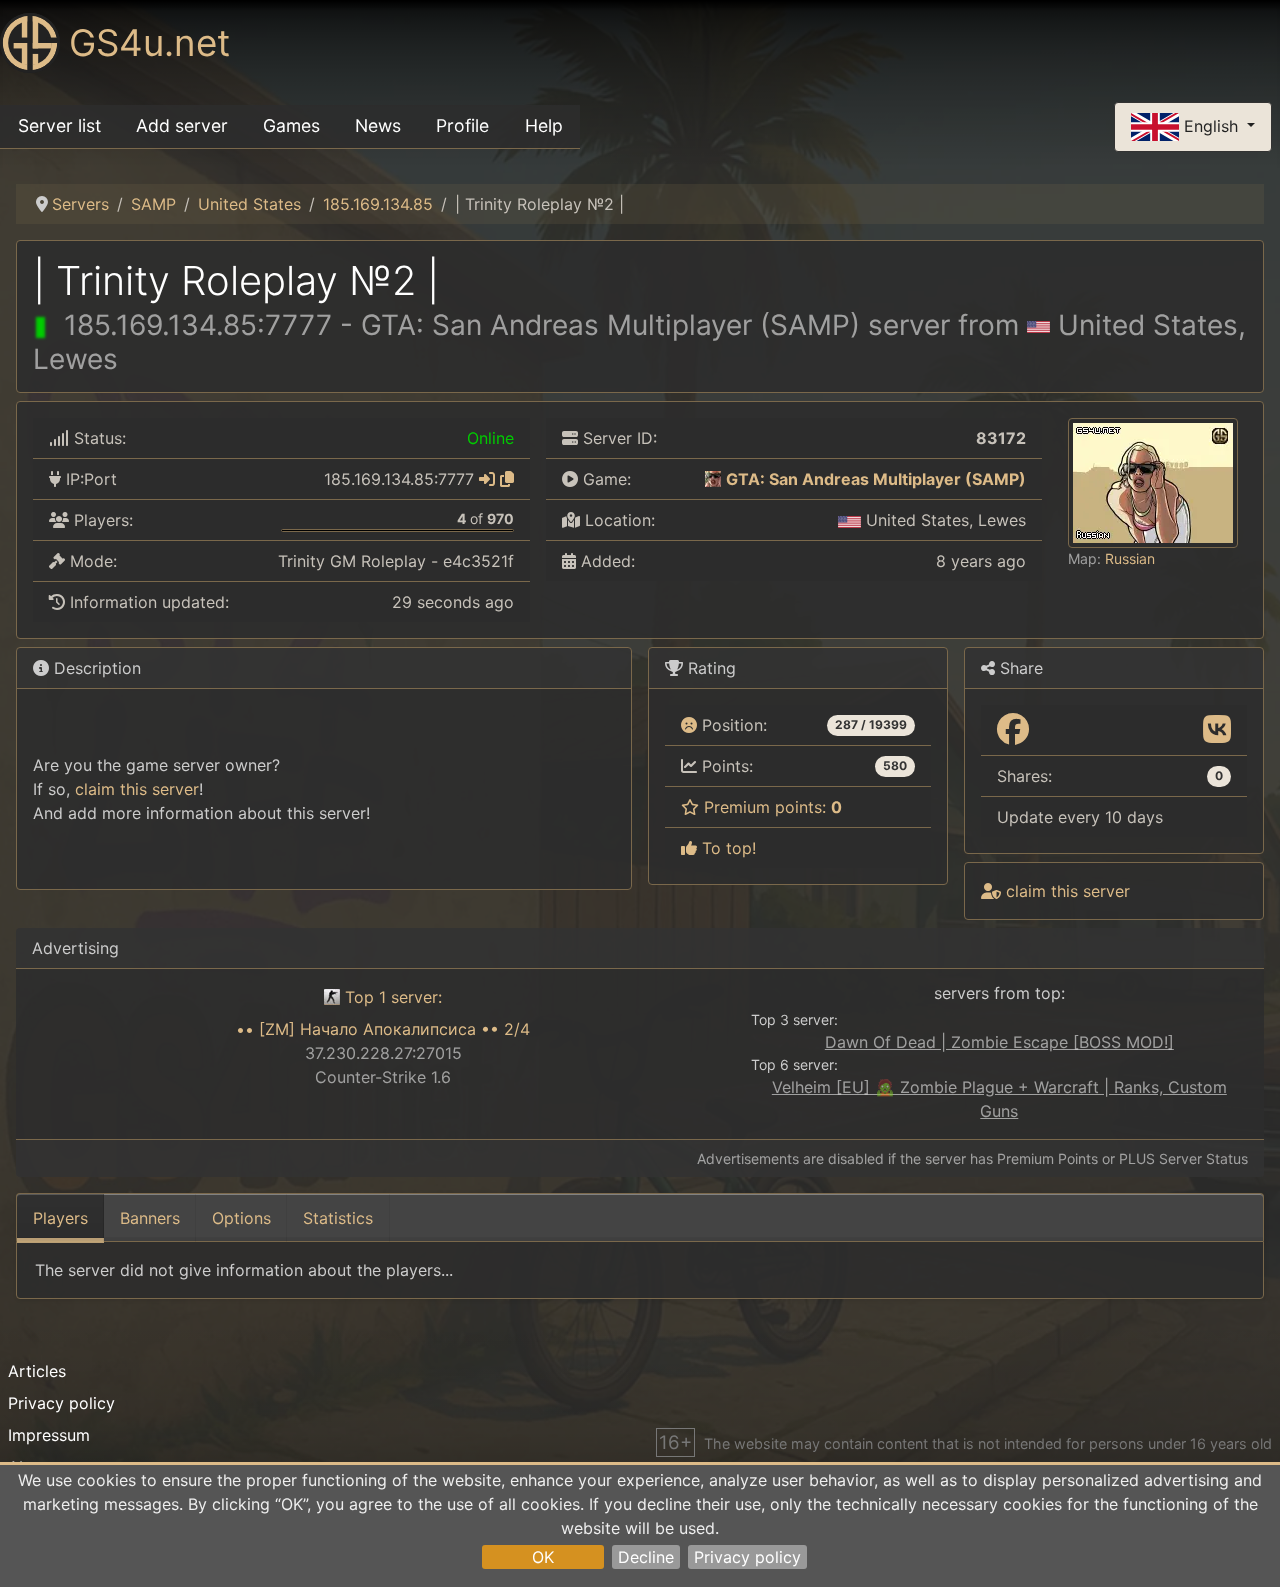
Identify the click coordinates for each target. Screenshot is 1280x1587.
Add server (182, 125)
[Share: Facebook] (1013, 730)
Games (291, 125)
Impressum (49, 1435)
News (378, 125)
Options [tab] (241, 1218)
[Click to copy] (507, 479)
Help (544, 125)
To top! (726, 848)
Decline (646, 1557)
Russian (1130, 558)
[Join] (487, 479)
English (1211, 125)
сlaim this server (137, 789)
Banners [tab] (150, 1218)
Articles (37, 1371)
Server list (59, 125)
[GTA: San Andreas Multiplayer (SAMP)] (713, 479)
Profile (462, 125)
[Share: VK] (1217, 730)
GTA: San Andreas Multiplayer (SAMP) (876, 479)
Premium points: (770, 807)
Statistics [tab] (338, 1218)
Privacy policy (747, 1557)
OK (543, 1557)
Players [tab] (60, 1218)
